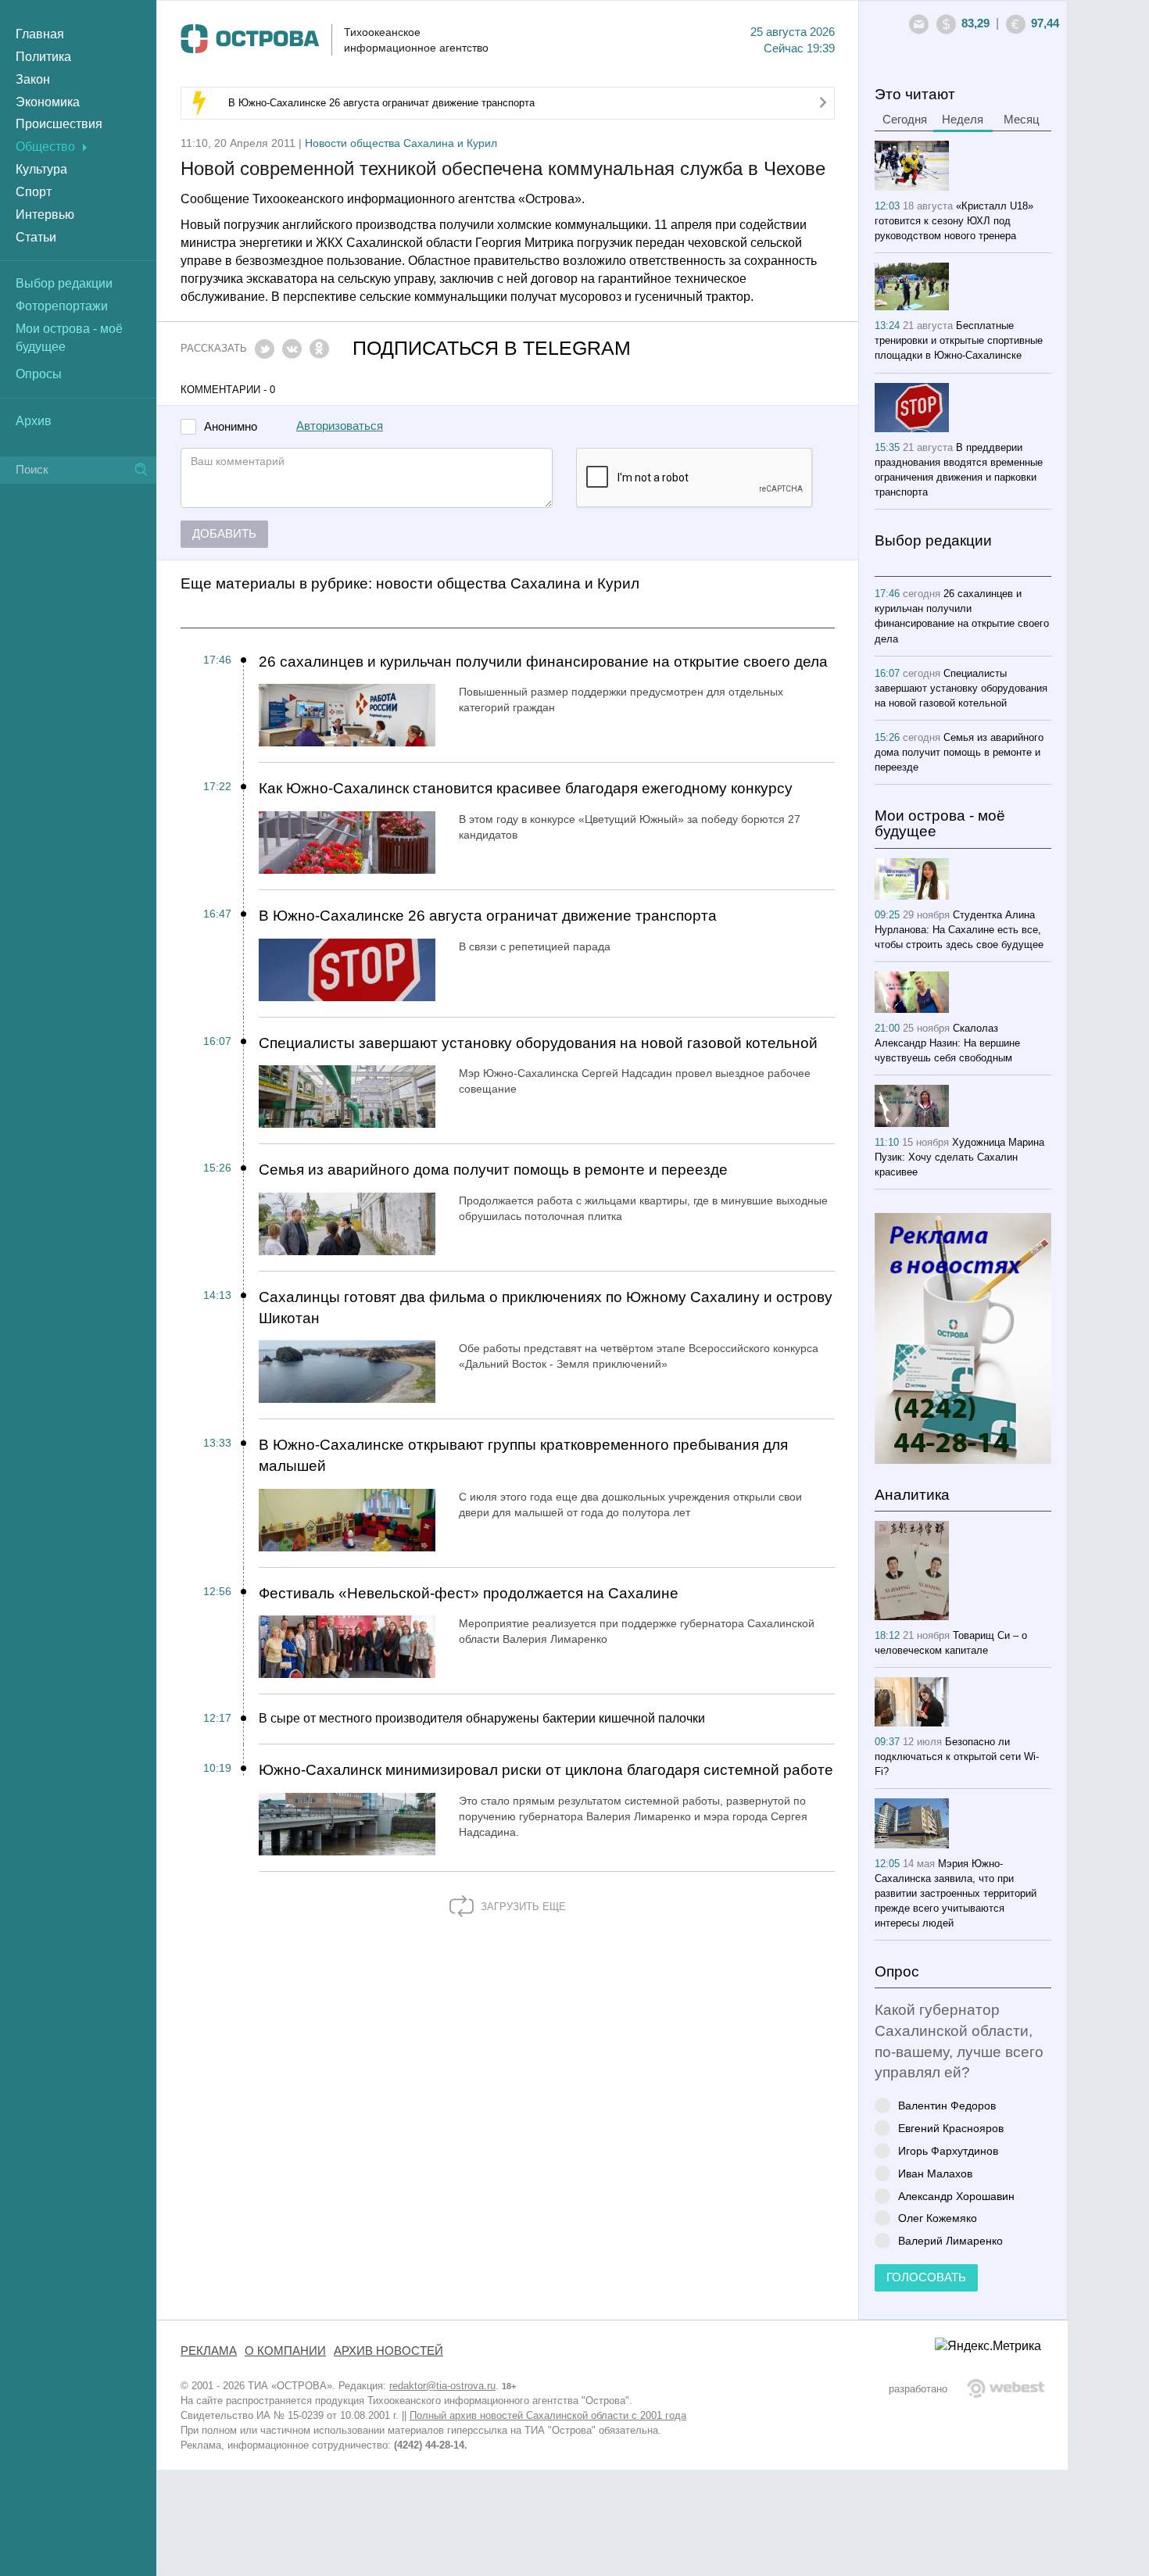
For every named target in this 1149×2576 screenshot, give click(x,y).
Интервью (45, 215)
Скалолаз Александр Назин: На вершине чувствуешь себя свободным (947, 1043)
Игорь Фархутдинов (948, 2150)
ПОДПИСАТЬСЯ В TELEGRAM (492, 348)
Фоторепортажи (62, 306)
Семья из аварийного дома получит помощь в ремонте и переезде (493, 1170)
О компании (285, 2351)
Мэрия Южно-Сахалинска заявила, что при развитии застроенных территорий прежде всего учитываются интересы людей (956, 1893)
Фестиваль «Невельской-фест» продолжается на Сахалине (469, 1593)
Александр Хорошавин (956, 2196)
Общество (45, 147)
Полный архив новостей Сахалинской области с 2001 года (548, 2415)
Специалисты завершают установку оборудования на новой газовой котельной (538, 1043)
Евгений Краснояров (951, 2128)
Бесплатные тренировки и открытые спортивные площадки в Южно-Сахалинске (959, 340)
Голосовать (926, 2277)
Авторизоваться (340, 426)
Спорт (34, 192)
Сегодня (905, 120)
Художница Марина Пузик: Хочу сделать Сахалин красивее (959, 1157)
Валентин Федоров (947, 2105)
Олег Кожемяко (938, 2218)
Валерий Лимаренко (950, 2240)
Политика (43, 57)
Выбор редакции (64, 283)
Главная (40, 34)
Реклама (209, 2351)
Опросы (39, 374)
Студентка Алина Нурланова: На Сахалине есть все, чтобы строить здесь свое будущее (959, 930)
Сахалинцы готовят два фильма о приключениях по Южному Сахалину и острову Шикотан (546, 1308)
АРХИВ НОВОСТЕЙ (388, 2351)
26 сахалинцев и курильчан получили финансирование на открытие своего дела (543, 662)
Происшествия (59, 124)
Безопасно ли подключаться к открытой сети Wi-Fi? (957, 1757)
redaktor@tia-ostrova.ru (442, 2386)
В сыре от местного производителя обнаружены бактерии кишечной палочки (482, 1718)
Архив (34, 421)
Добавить (224, 534)
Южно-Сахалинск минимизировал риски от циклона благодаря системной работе (546, 1770)
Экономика (48, 102)
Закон (33, 79)
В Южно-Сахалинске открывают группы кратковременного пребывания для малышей (523, 1455)
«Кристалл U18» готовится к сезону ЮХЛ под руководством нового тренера (954, 221)
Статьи (36, 237)
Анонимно (231, 427)
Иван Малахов (935, 2173)
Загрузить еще (522, 1907)
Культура (41, 169)
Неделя (963, 120)
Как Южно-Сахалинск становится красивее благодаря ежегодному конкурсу (526, 788)
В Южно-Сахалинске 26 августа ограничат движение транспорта (381, 103)
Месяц (1022, 120)
